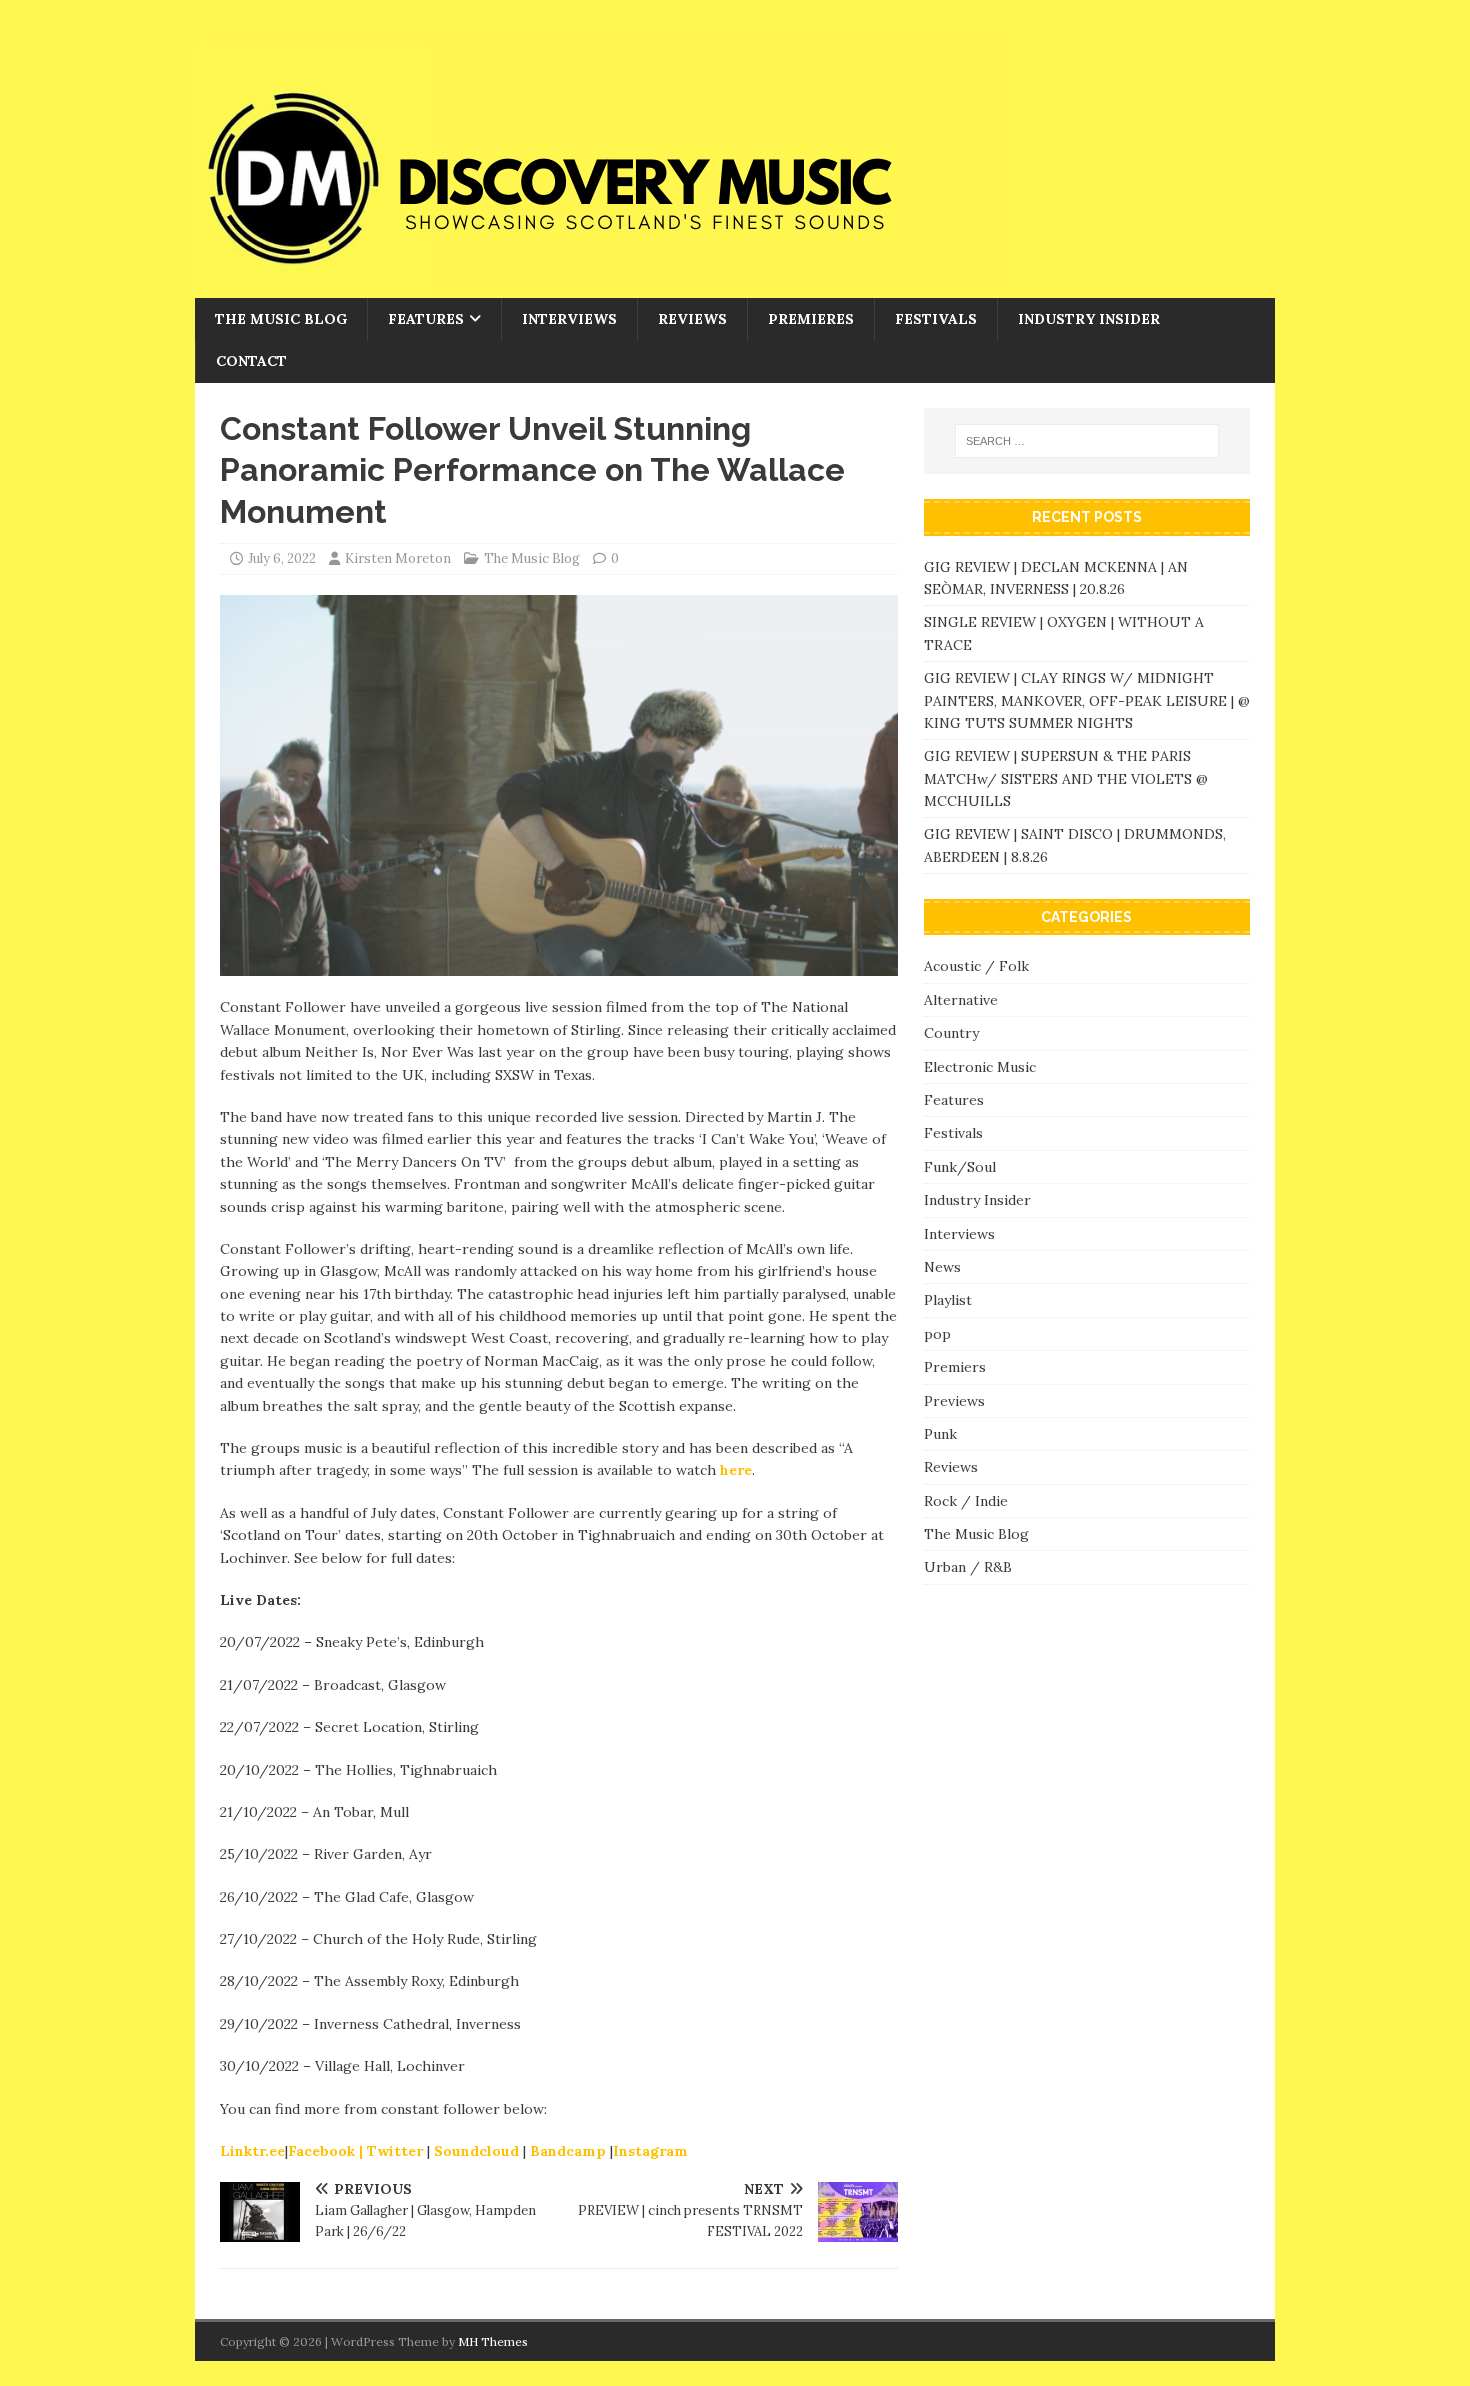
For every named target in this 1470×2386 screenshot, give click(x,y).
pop (937, 1334)
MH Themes (493, 2341)
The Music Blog (281, 319)
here (736, 1470)
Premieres (811, 319)
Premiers (955, 1367)
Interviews (569, 319)
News (942, 1267)
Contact (251, 361)
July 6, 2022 (282, 558)
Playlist (948, 1300)
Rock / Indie (966, 1501)
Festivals (936, 319)
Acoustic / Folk (976, 966)
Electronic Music (980, 1067)
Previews (954, 1401)
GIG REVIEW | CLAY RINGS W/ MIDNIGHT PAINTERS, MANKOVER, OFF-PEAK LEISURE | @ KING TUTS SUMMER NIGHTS (1087, 700)
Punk (940, 1434)
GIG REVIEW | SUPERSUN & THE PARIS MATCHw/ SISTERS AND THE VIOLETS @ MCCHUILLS (1066, 778)
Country (951, 1033)
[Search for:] (1087, 441)
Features (426, 319)
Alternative (961, 1000)
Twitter (397, 2151)
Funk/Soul (960, 1167)
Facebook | (325, 2151)
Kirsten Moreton (398, 558)
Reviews (692, 319)
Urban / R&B (968, 1567)
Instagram (650, 2151)
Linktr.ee (252, 2151)
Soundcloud (478, 2151)
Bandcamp (570, 2151)
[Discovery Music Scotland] (605, 287)
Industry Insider (1089, 319)
